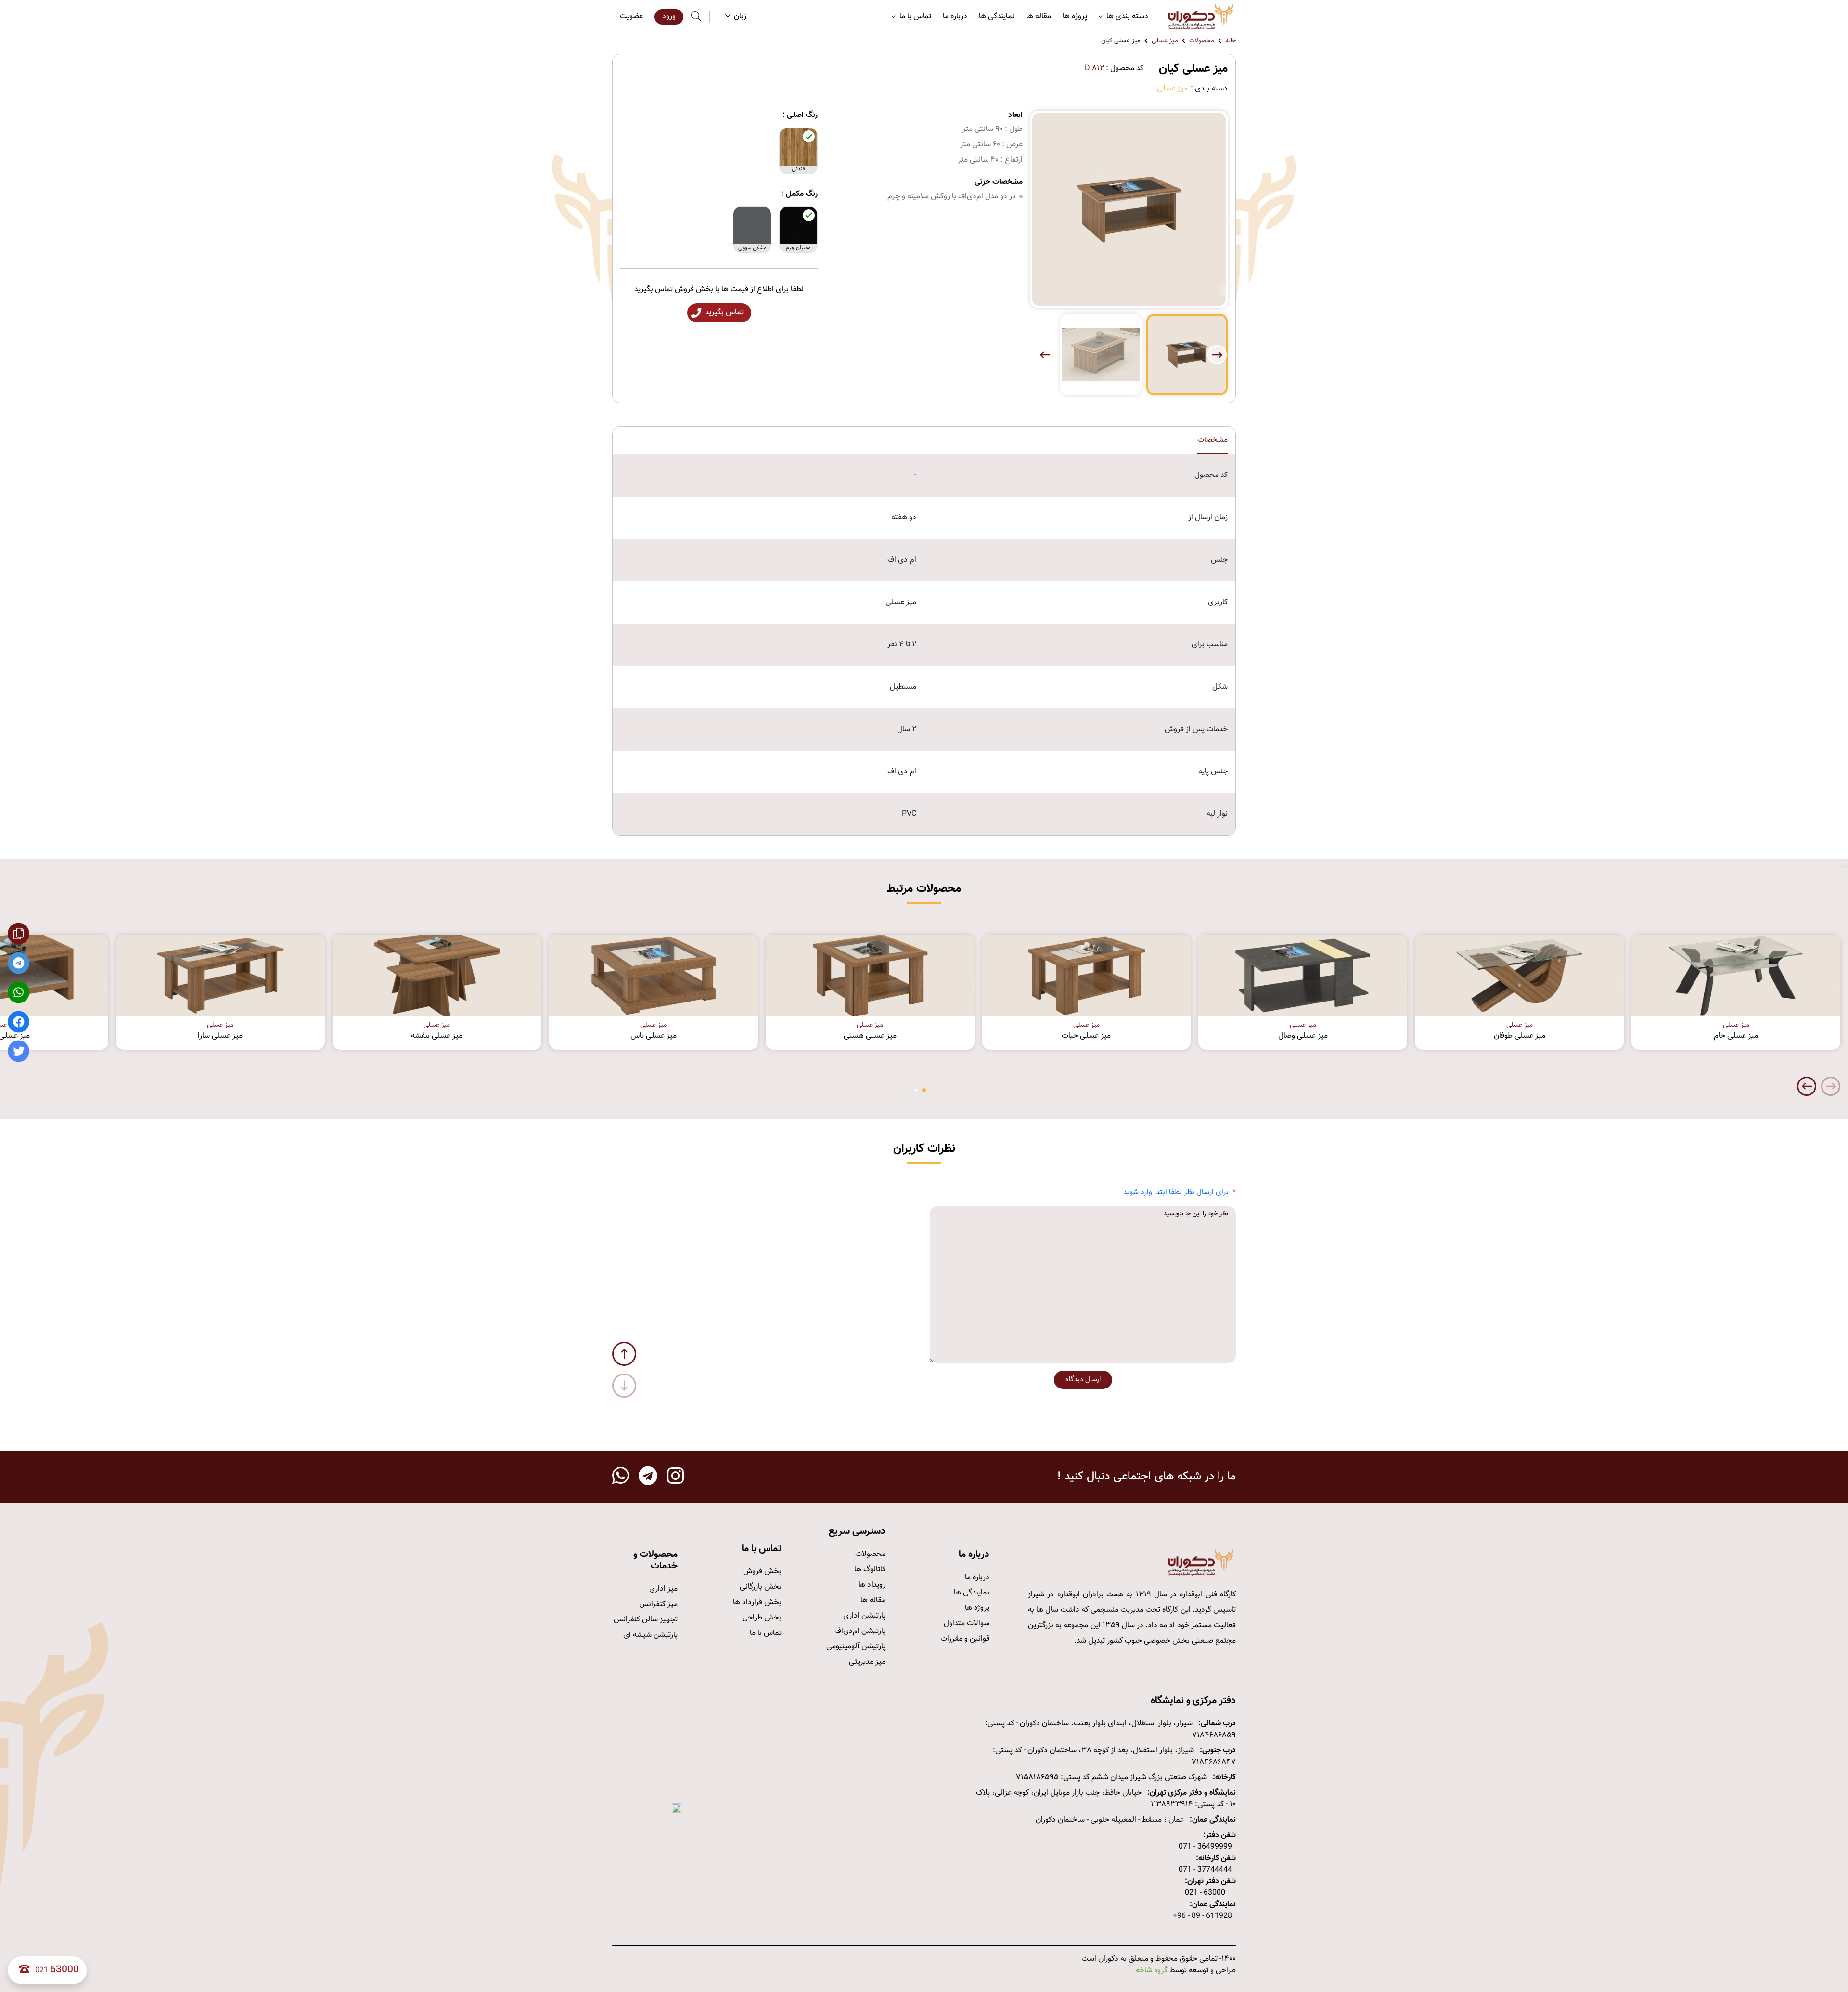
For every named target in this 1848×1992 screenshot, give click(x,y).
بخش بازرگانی (761, 1587)
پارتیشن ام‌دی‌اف (860, 1631)
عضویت (631, 17)
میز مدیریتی (867, 1662)
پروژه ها (1075, 17)
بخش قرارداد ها (757, 1602)
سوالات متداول (967, 1624)
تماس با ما (766, 1633)
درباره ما (955, 17)
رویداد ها (872, 1585)
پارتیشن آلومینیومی (856, 1647)
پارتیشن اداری (864, 1616)
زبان (740, 17)
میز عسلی (1165, 41)
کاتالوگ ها (870, 1570)
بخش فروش (762, 1572)
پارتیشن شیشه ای (650, 1635)
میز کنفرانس (658, 1604)
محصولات (1202, 41)
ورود (669, 17)
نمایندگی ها (997, 17)
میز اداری (663, 1589)
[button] (1045, 355)
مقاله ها (1039, 17)
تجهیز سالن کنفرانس (646, 1620)
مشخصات (1213, 440)
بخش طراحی (762, 1618)
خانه (1231, 41)
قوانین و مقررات (965, 1639)
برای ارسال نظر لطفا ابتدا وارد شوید (1176, 1192)
